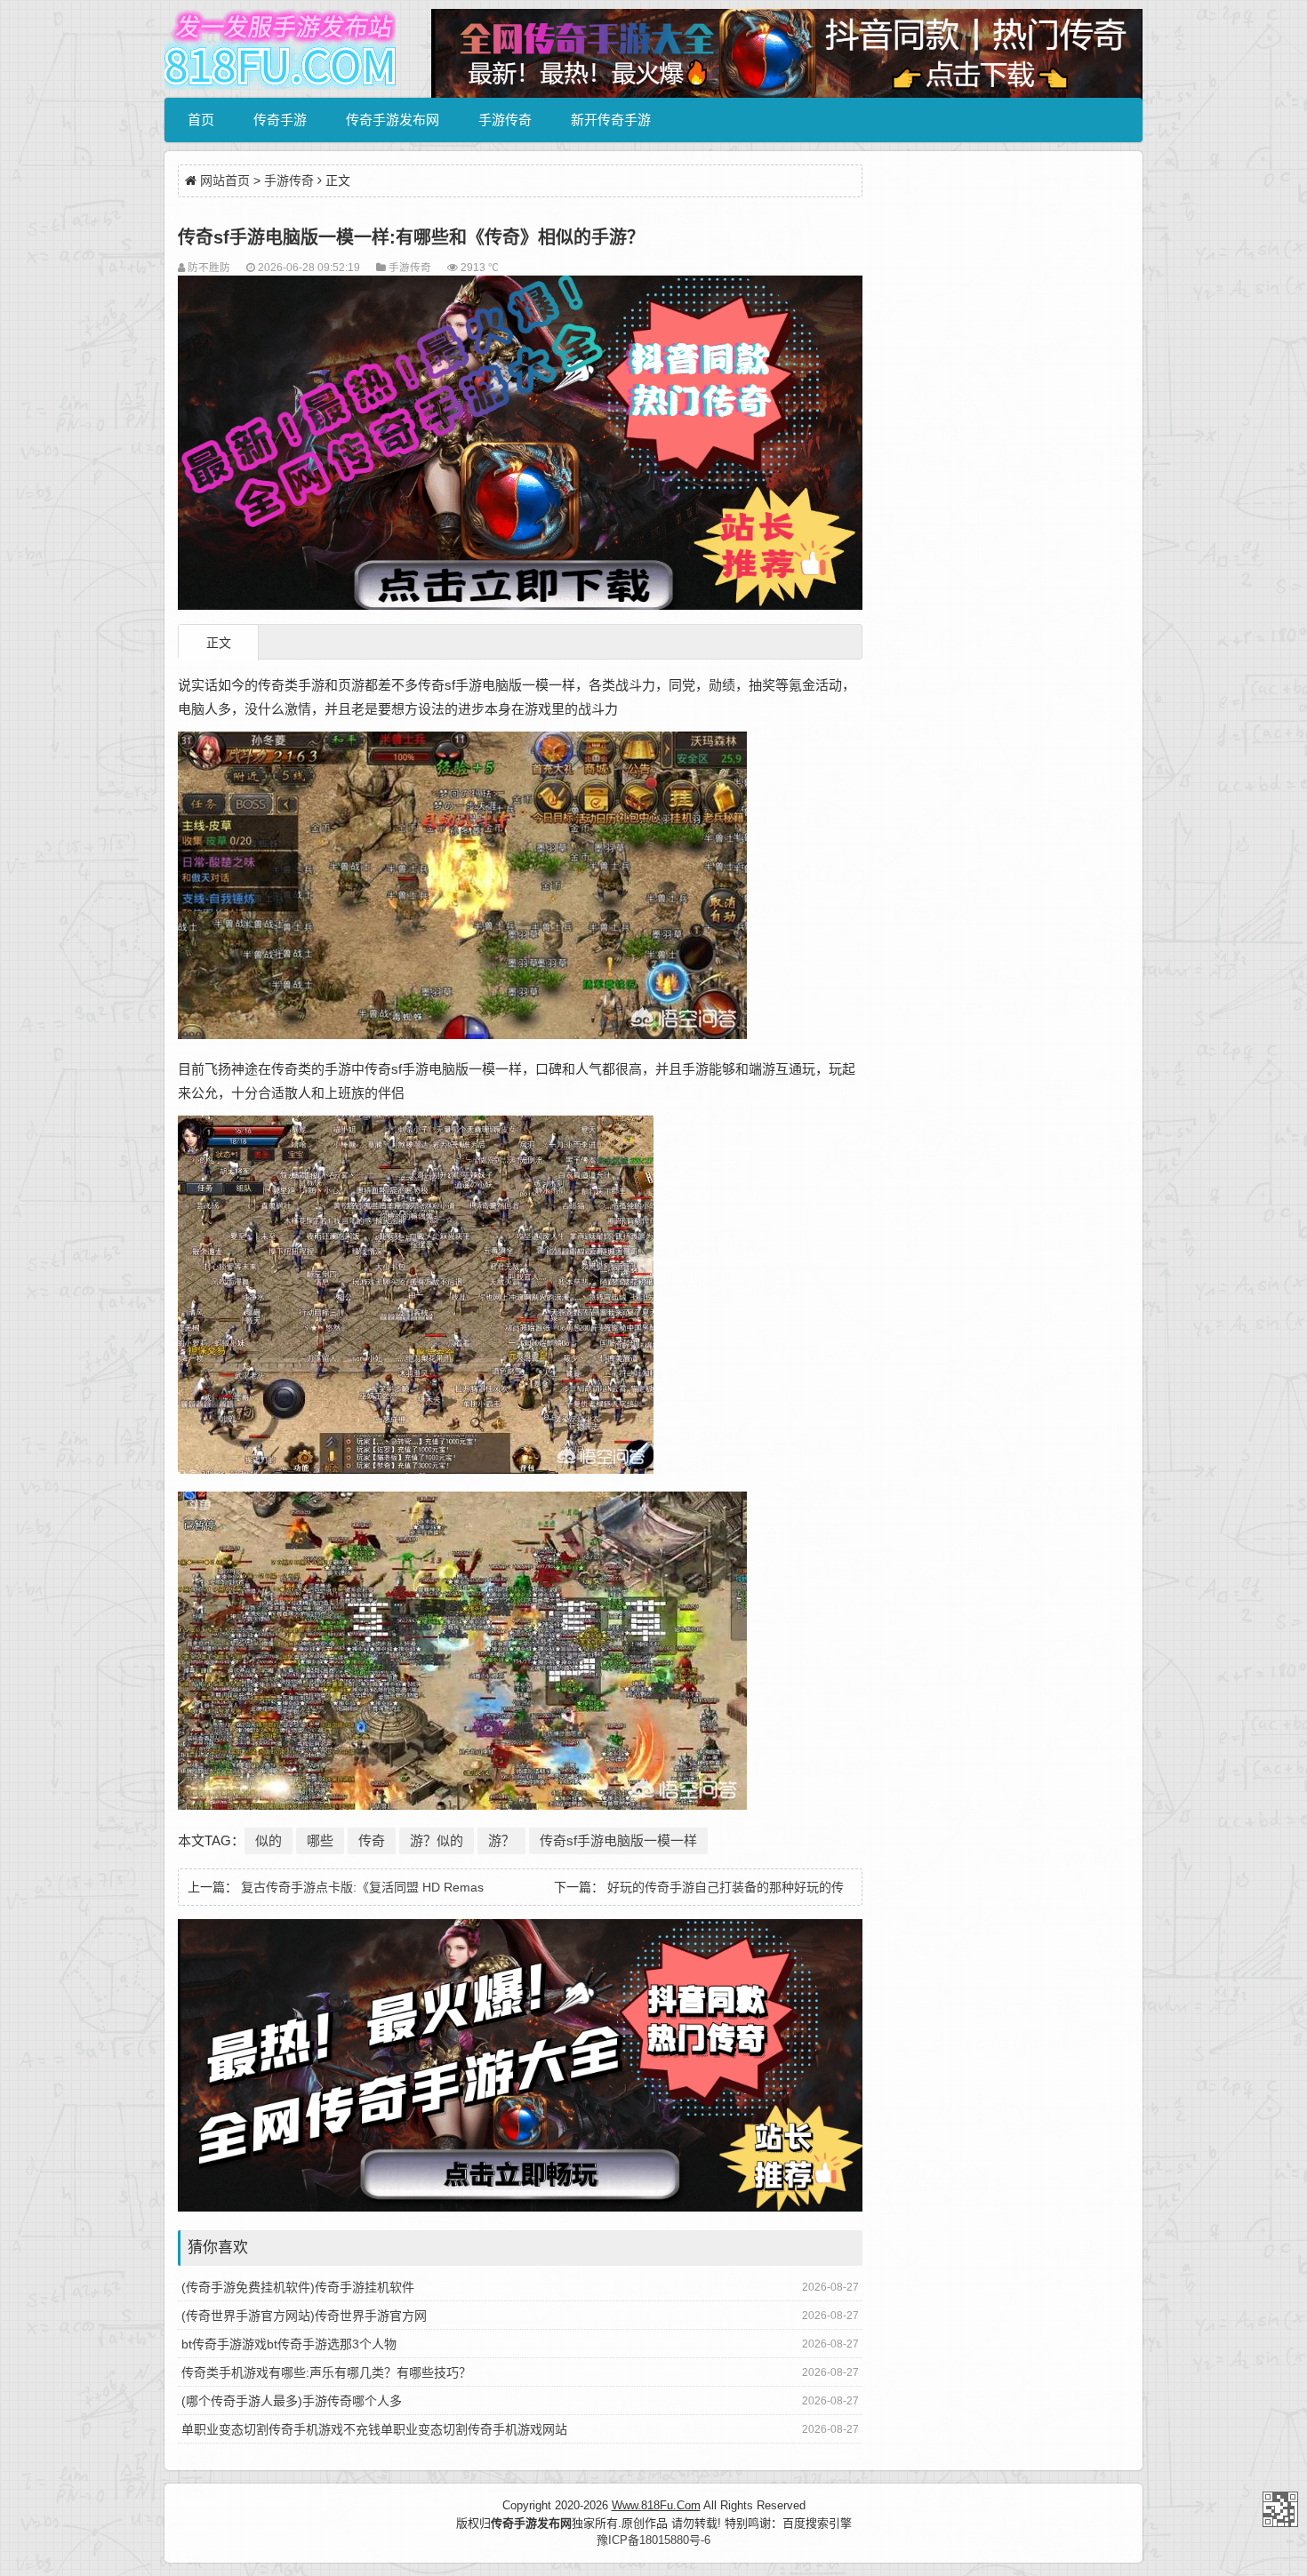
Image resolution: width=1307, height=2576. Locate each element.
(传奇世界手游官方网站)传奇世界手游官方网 (304, 2316)
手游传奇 (505, 120)
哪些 (320, 1840)
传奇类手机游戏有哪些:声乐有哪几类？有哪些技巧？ (326, 2372)
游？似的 (437, 1840)
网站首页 (225, 180)
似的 (269, 1840)
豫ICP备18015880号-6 (653, 2540)
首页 (201, 120)
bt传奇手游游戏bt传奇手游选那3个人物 (289, 2344)
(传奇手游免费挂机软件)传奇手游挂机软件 (298, 2287)
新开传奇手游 (611, 120)
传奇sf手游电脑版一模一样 (618, 1840)
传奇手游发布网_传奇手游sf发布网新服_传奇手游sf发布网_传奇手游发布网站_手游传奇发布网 (1280, 2509)
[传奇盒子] (520, 2207)
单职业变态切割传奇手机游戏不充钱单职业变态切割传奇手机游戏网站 (374, 2429)
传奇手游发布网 (393, 120)
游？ (501, 1840)
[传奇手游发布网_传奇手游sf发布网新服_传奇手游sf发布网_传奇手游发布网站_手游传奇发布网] (280, 49)
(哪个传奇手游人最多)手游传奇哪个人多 (292, 2401)
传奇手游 (280, 120)
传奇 (372, 1840)
